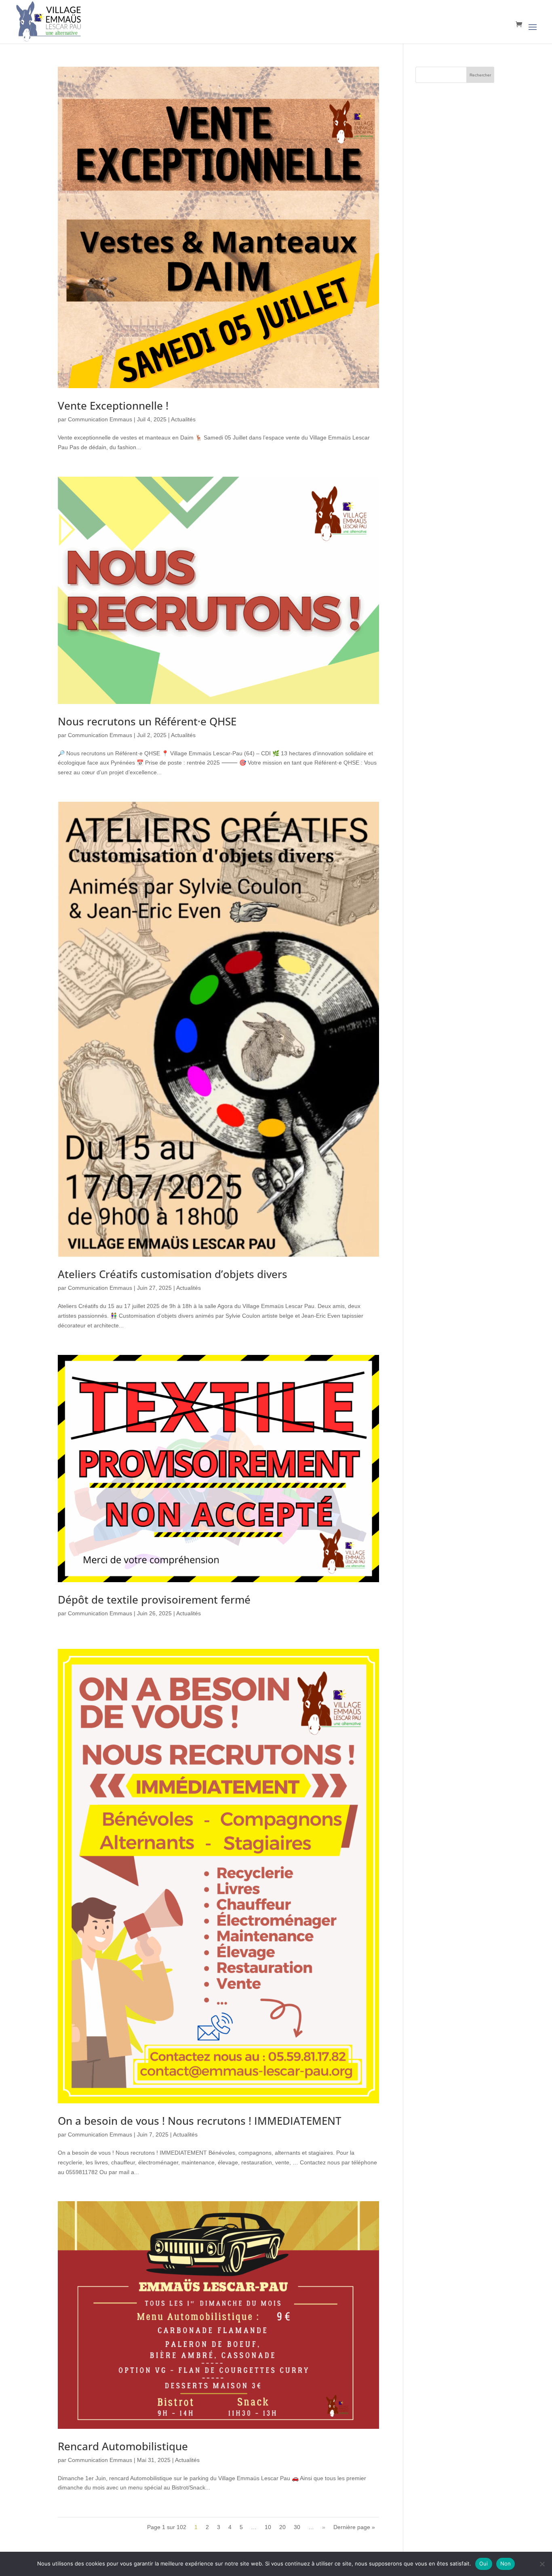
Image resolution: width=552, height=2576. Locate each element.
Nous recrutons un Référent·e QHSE (147, 721)
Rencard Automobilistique (123, 2446)
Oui (484, 2563)
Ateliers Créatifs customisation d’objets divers (173, 1274)
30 (297, 2527)
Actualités (183, 419)
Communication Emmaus (100, 419)
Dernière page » (354, 2527)
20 (282, 2527)
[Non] (542, 2564)
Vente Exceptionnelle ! (113, 406)
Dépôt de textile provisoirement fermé (154, 1600)
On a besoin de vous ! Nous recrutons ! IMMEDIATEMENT (200, 2121)
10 (268, 2527)
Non (506, 2563)
